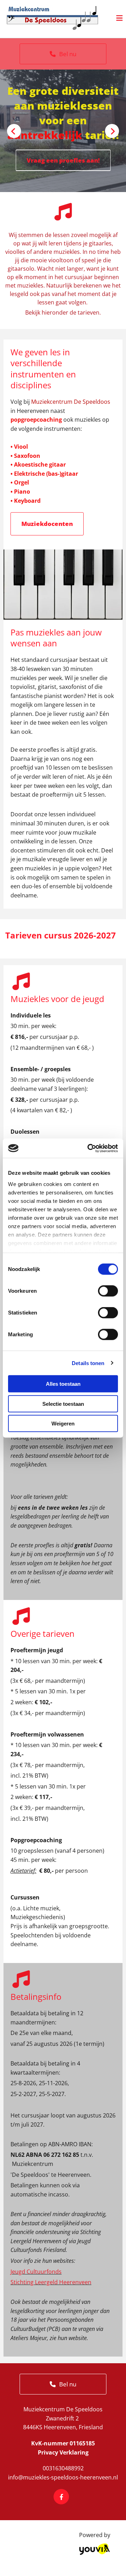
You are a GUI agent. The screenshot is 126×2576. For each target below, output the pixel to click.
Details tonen (88, 1363)
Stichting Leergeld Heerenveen (51, 2282)
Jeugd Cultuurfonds (36, 2272)
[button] (63, 54)
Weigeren (63, 1424)
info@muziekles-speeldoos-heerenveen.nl (63, 2477)
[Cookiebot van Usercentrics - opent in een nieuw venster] (89, 1148)
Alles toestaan (63, 1384)
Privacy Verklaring (63, 2452)
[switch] (108, 1291)
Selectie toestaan (63, 1404)
